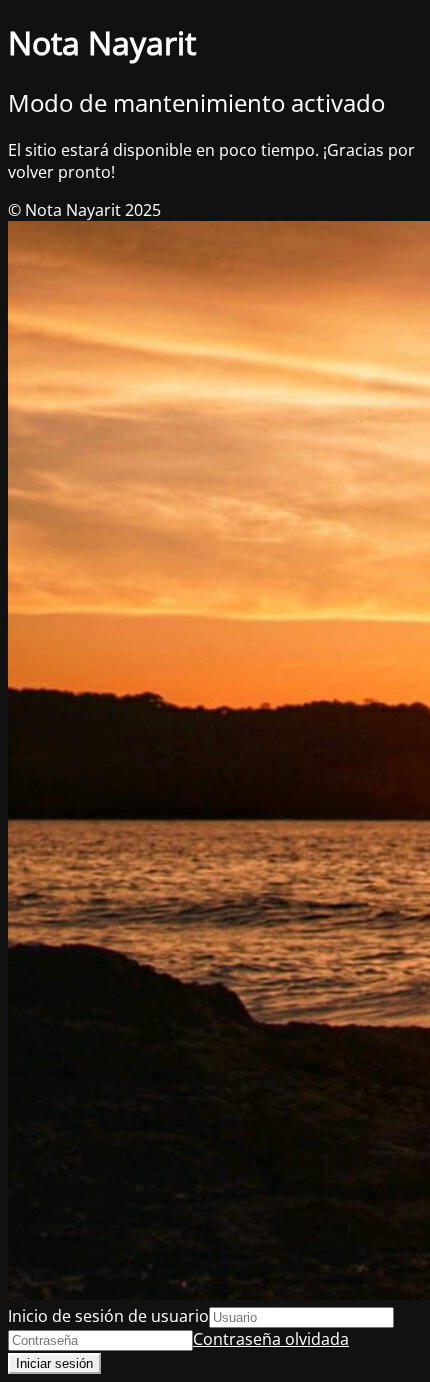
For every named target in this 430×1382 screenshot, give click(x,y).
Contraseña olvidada (271, 1339)
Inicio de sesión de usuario (108, 1316)
